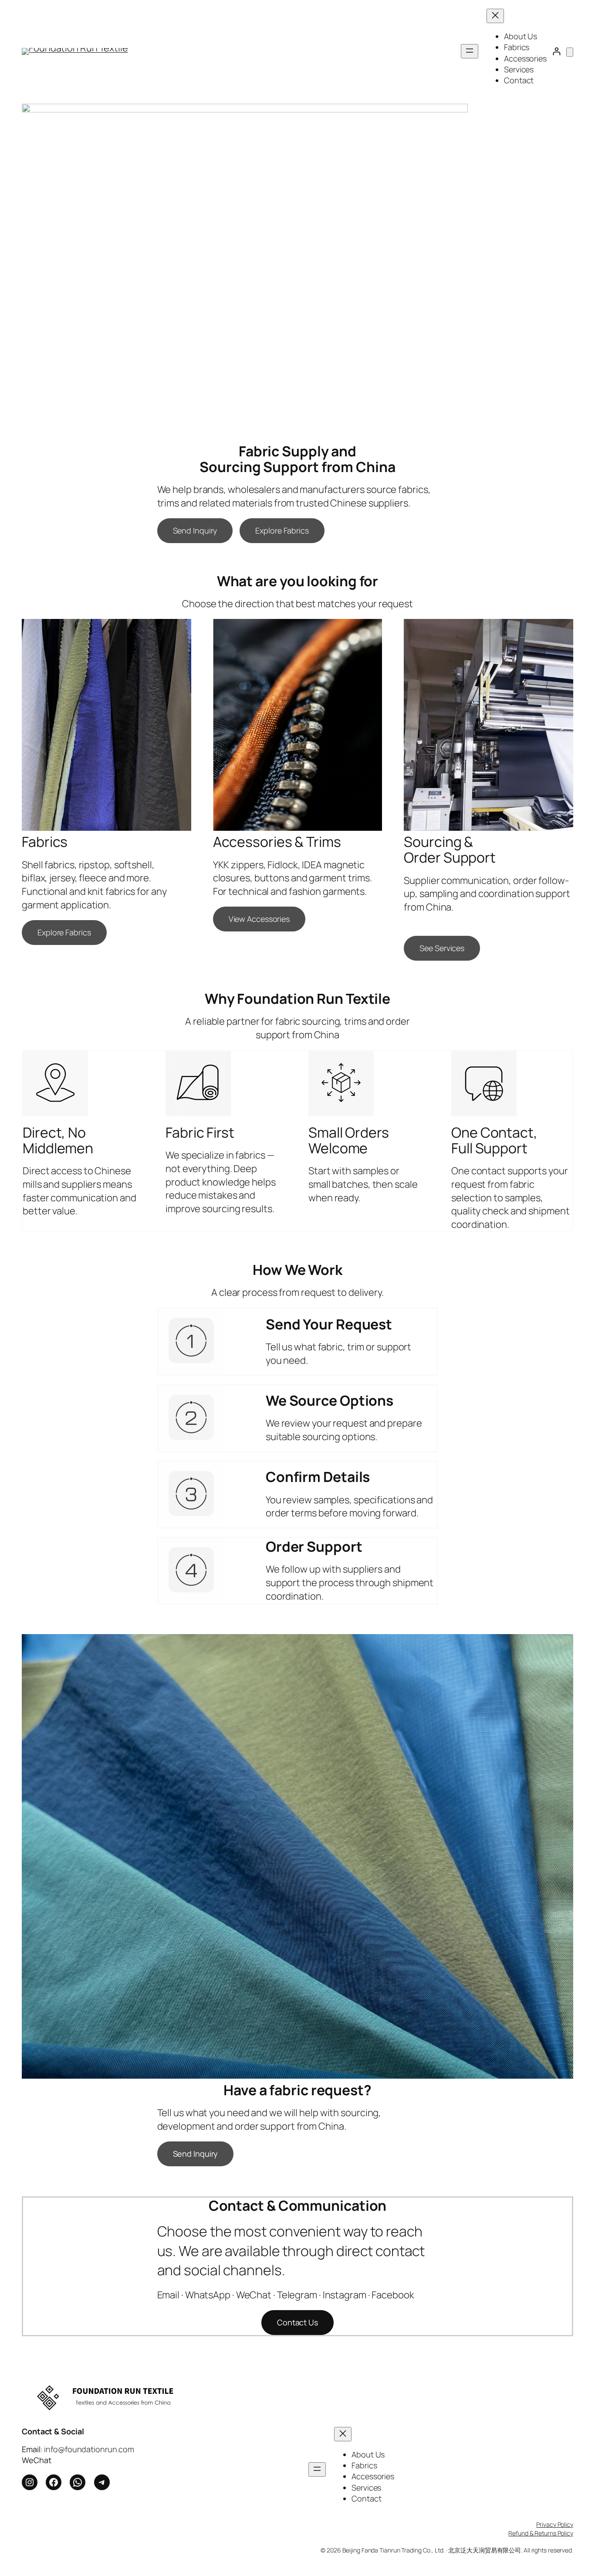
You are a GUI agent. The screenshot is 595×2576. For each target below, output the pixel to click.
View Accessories (259, 919)
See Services (442, 948)
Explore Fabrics (282, 530)
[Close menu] (495, 16)
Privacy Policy (555, 2524)
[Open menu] (470, 51)
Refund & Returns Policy (541, 2533)
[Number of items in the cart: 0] (570, 52)
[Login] (556, 51)
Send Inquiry (195, 530)
